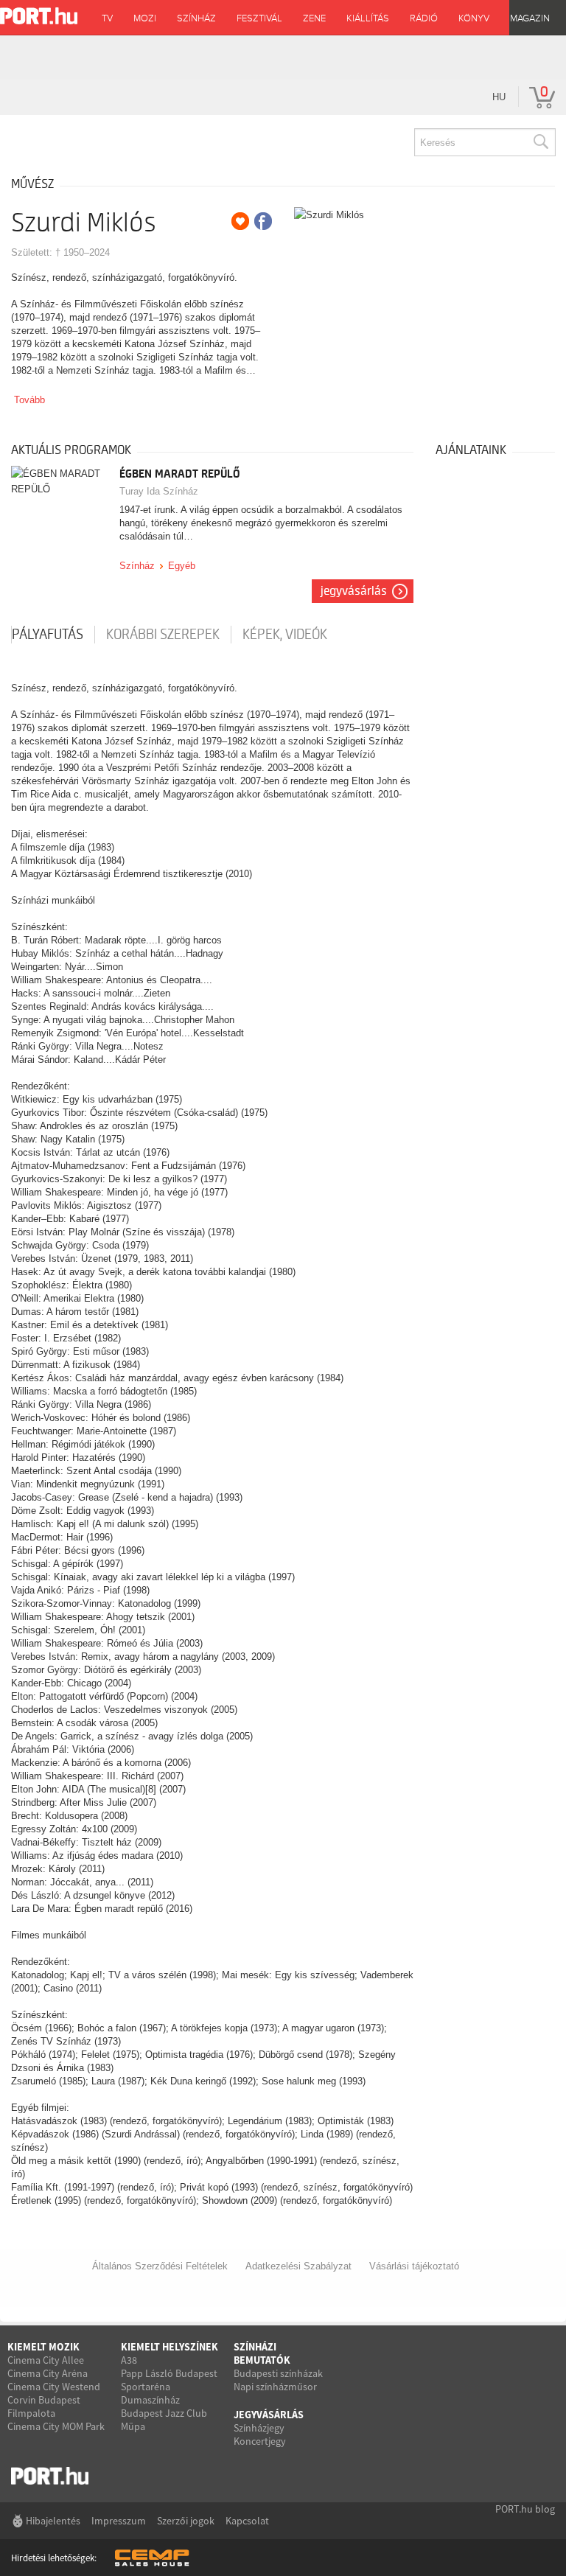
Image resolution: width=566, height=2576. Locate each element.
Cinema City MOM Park (56, 2426)
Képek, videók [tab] (285, 635)
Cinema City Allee (46, 2360)
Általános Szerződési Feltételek (160, 2266)
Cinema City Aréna (48, 2373)
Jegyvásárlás (354, 591)
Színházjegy (259, 2428)
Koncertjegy (260, 2441)
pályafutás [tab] (48, 635)
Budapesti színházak (278, 2373)
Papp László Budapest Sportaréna (169, 2380)
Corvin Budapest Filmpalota (44, 2406)
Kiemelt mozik (43, 2347)
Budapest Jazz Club (164, 2413)
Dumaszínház (150, 2400)
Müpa (133, 2426)
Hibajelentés (53, 2521)
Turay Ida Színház (159, 491)
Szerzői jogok (186, 2521)
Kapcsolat (247, 2521)
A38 (129, 2360)
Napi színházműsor (275, 2387)
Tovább (29, 400)
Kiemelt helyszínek (170, 2347)
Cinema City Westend (54, 2387)
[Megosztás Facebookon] (263, 221)
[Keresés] (540, 142)
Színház (137, 566)
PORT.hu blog (525, 2509)
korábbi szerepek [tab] (163, 635)
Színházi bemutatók (262, 2353)
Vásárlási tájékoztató (414, 2266)
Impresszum (119, 2521)
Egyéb (182, 566)
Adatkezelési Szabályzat (298, 2266)
